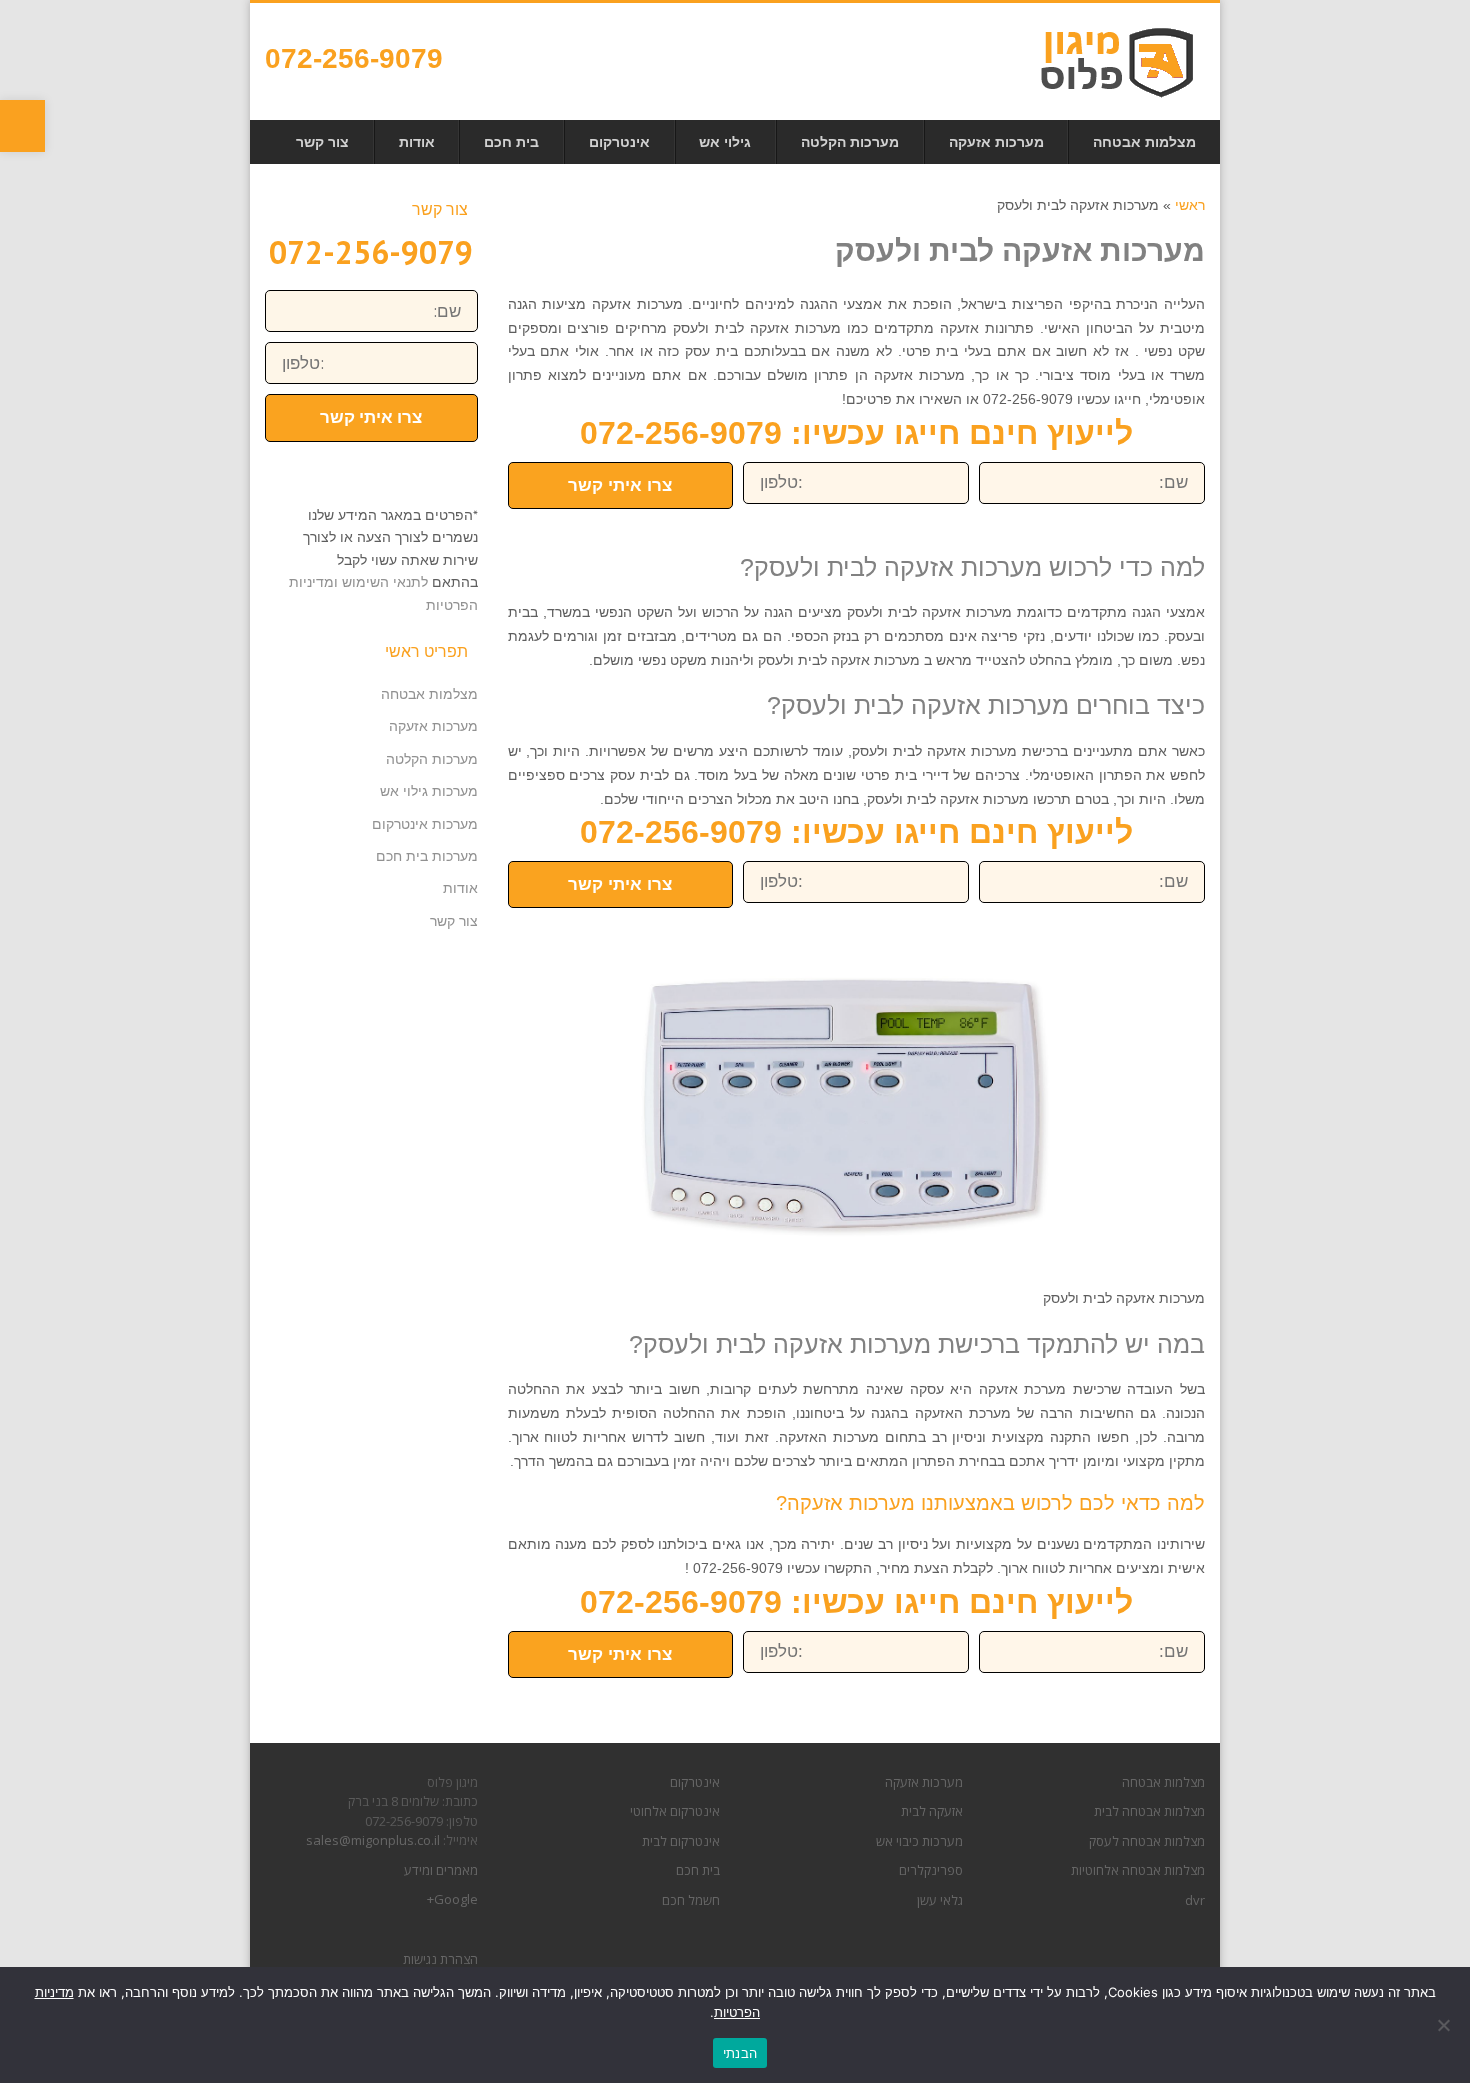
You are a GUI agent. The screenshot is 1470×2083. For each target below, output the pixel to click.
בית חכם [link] (698, 1870)
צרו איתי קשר (620, 485)
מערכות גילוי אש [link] (429, 791)
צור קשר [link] (454, 921)
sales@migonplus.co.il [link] (373, 1840)
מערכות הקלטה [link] (432, 759)
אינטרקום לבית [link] (681, 1841)
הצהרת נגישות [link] (440, 1959)
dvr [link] (1195, 1900)
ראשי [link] (1190, 205)
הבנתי (740, 2053)
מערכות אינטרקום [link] (425, 824)
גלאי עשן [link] (940, 1900)
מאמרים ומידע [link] (441, 1870)
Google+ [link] (452, 1899)
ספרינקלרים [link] (931, 1870)
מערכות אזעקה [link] (433, 726)
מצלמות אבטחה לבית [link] (1149, 1811)
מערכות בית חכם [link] (427, 856)
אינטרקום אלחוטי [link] (675, 1811)
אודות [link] (460, 888)
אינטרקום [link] (695, 1782)
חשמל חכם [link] (691, 1900)
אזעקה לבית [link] (932, 1811)
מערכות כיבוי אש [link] (919, 1841)
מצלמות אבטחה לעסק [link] (1147, 1841)
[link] (22, 126)
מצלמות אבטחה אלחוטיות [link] (1138, 1870)
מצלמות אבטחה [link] (429, 694)
